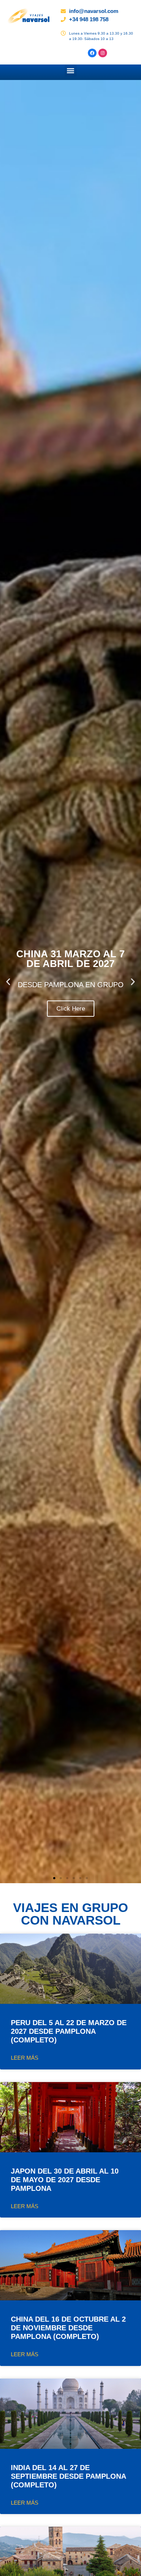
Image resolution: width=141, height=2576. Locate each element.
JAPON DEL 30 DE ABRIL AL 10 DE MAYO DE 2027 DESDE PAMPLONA (65, 2180)
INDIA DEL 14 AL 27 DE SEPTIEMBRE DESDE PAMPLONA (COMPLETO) (68, 2476)
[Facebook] (92, 53)
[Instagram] (103, 53)
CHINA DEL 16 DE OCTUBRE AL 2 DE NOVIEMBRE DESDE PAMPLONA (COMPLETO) (68, 2328)
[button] (71, 70)
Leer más (25, 2058)
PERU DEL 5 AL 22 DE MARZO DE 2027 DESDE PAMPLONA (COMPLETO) (69, 2031)
